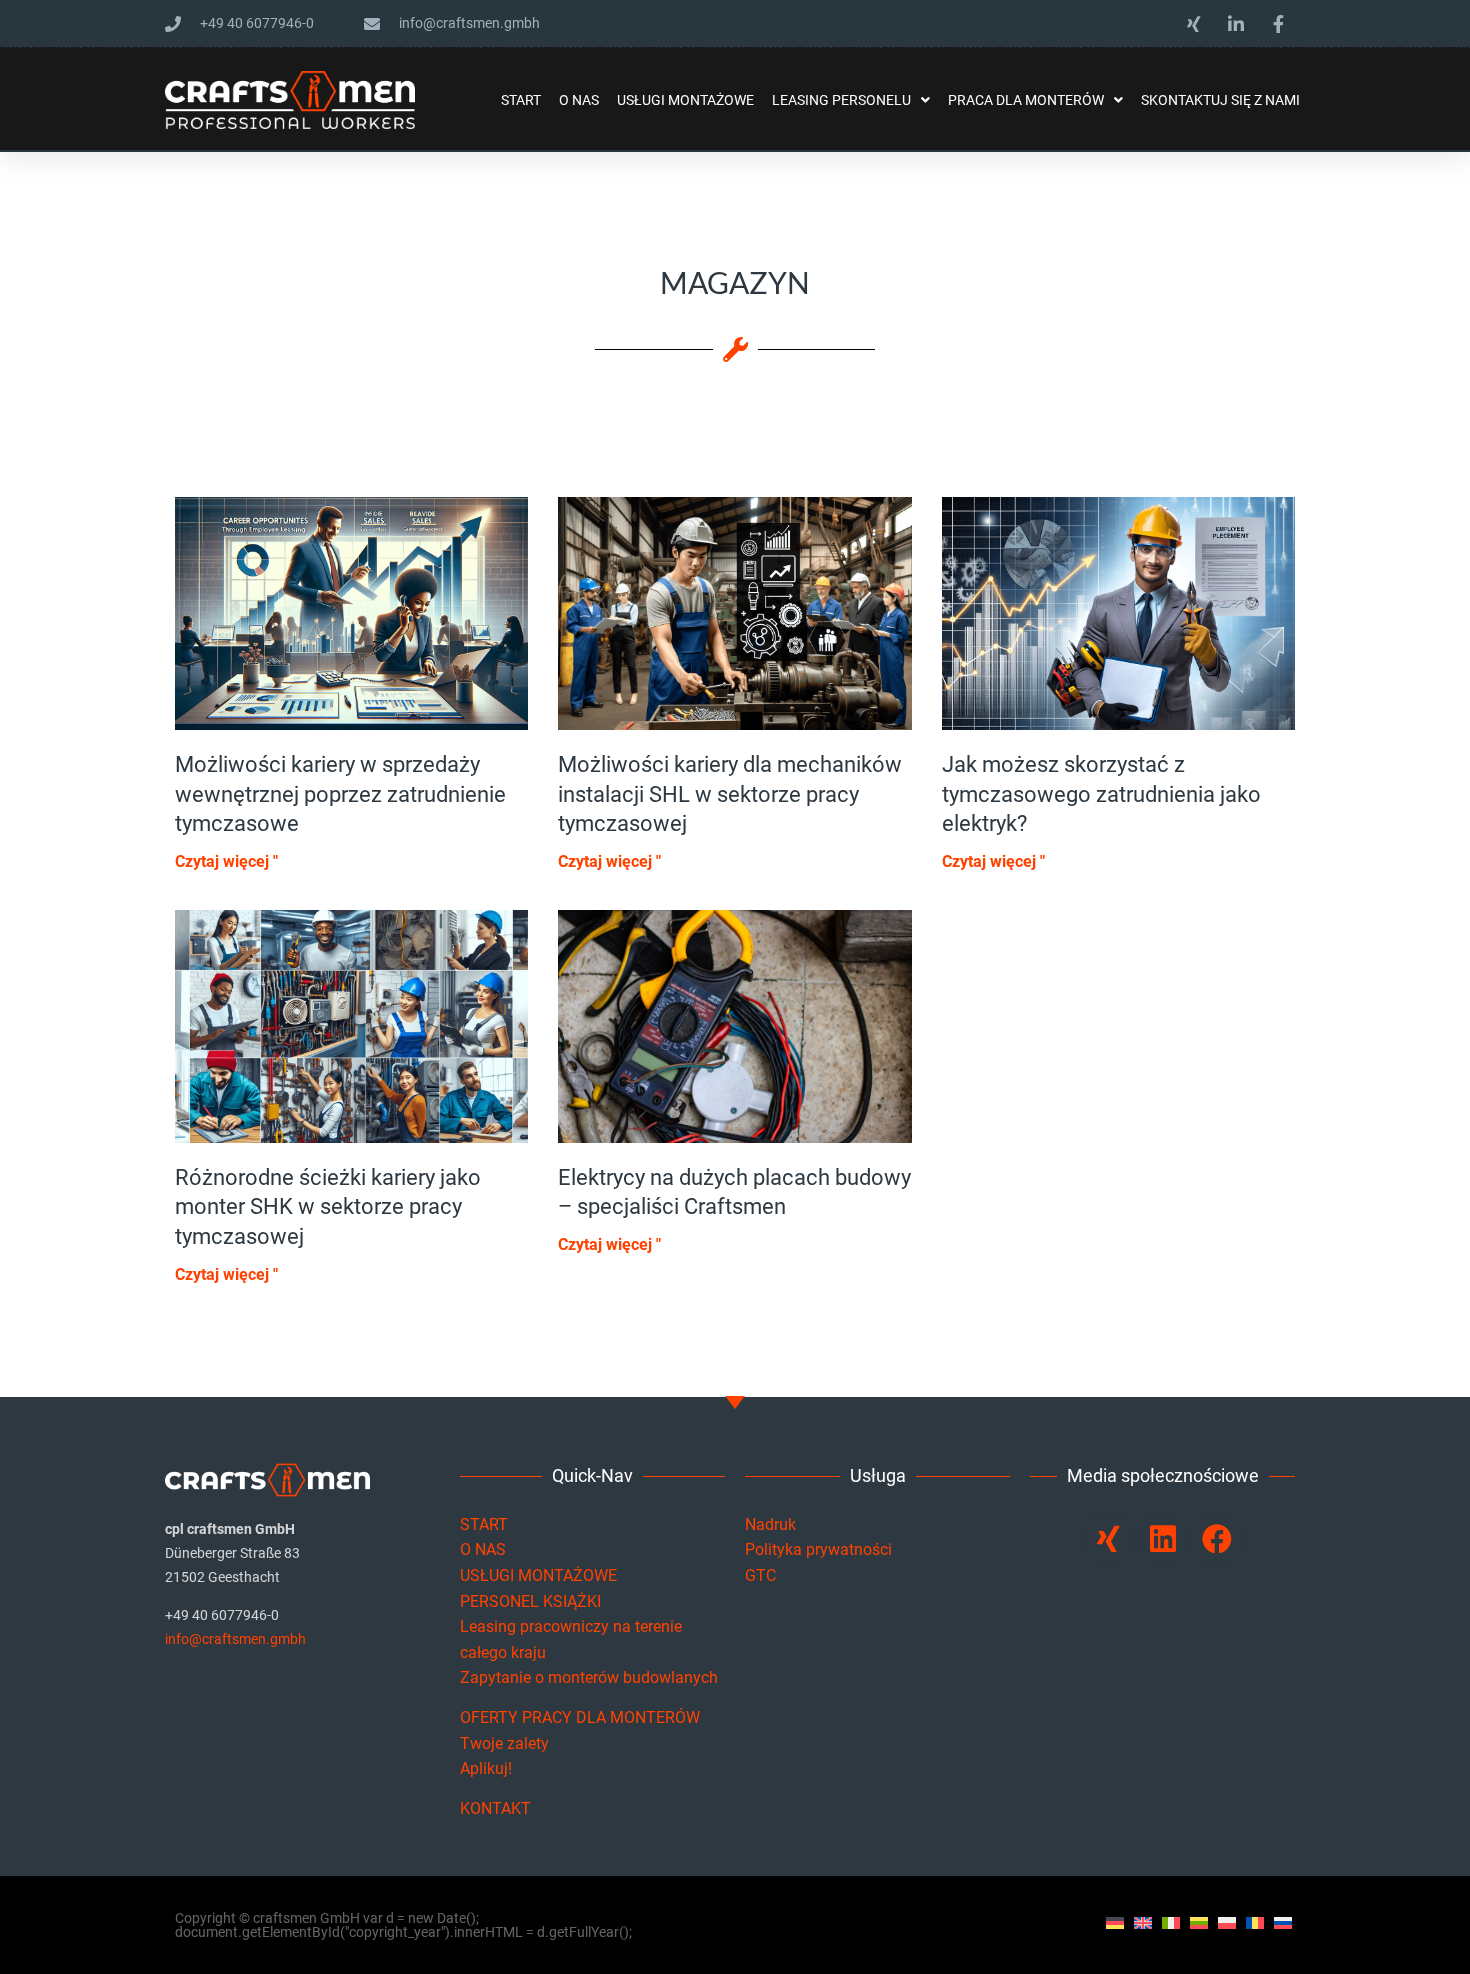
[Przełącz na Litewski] (1199, 1922)
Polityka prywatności (818, 1549)
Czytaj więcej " (226, 861)
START (484, 1524)
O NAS (483, 1549)
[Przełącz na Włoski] (1171, 1922)
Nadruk (770, 1524)
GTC (760, 1575)
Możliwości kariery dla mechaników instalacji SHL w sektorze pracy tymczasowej (730, 794)
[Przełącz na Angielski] (1143, 1922)
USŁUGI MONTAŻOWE (538, 1575)
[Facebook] (1217, 1539)
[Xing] (1109, 1539)
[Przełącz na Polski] (1227, 1922)
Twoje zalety (504, 1743)
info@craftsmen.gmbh (235, 1639)
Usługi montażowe (685, 100)
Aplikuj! (486, 1768)
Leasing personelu (841, 100)
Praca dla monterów (1026, 100)
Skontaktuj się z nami (1220, 100)
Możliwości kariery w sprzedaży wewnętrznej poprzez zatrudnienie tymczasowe (340, 794)
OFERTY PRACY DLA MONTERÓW (580, 1717)
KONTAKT (495, 1808)
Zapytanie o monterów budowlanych (589, 1677)
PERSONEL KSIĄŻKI (530, 1601)
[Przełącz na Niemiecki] (1115, 1922)
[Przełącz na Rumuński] (1255, 1922)
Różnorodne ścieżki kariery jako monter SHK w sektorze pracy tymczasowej (328, 1207)
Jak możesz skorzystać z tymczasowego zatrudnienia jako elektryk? (1101, 794)
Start (521, 100)
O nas (579, 100)
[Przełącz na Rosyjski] (1283, 1922)
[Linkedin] (1163, 1539)
